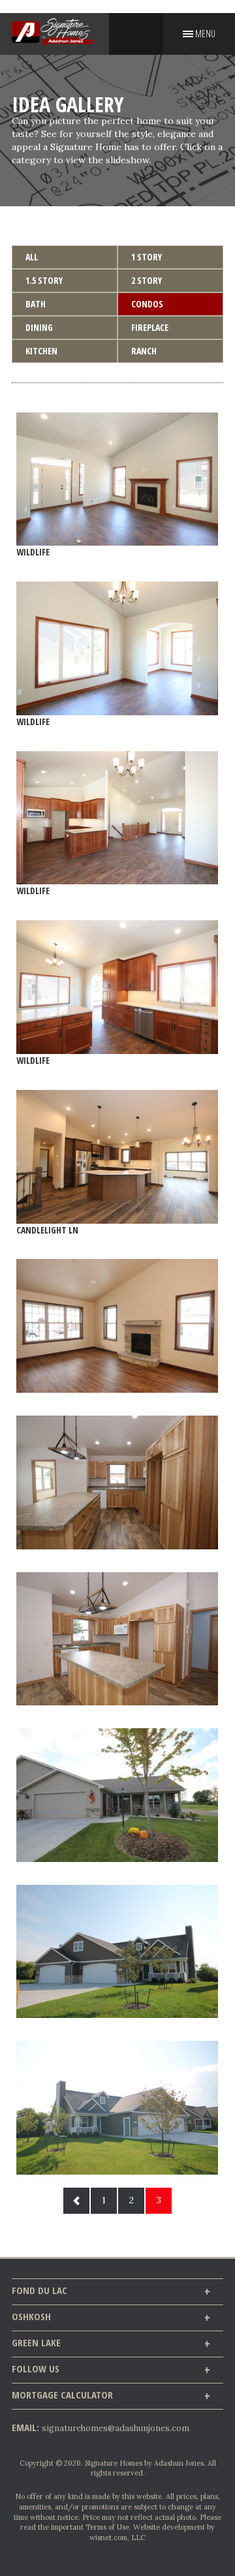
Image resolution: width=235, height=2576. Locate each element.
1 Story (147, 257)
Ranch (144, 351)
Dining (39, 327)
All (32, 257)
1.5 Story (44, 280)
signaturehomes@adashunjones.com (116, 2428)
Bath (36, 304)
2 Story (147, 280)
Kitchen (41, 351)
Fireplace (150, 327)
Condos (147, 304)
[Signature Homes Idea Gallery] (117, 1326)
